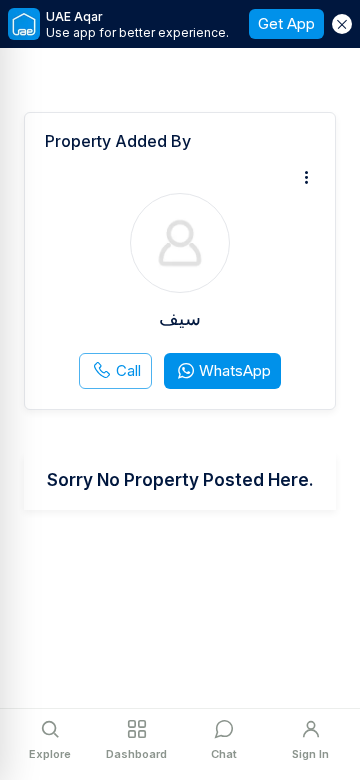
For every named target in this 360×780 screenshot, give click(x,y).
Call (128, 370)
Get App (286, 23)
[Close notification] (342, 24)
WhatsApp (235, 370)
